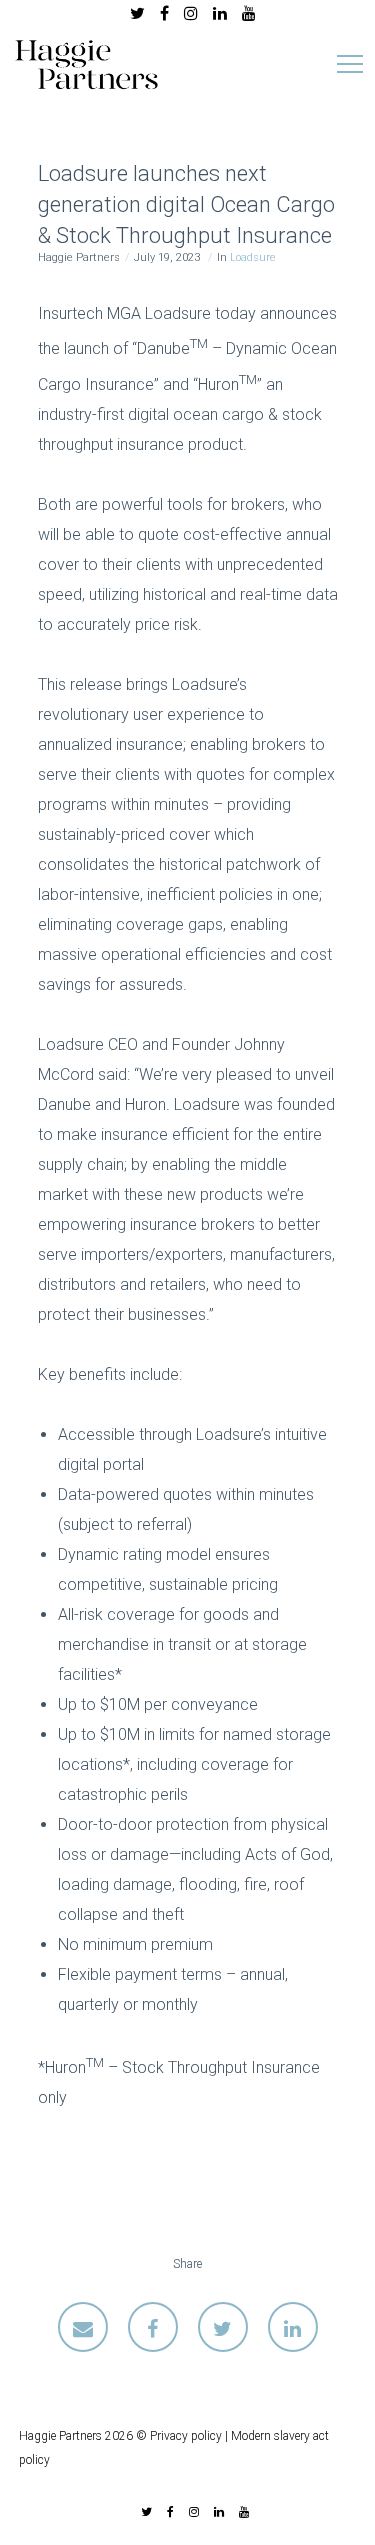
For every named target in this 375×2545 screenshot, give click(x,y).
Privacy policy (186, 2436)
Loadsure (253, 257)
